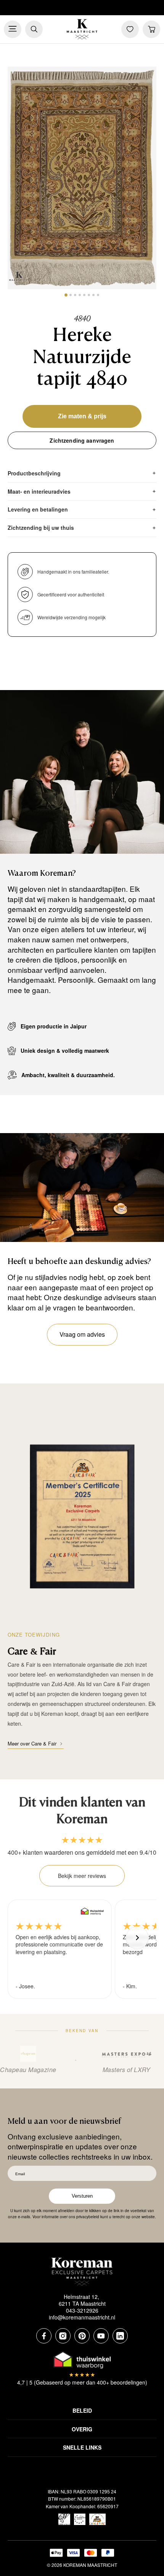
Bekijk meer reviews (82, 1876)
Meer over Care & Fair (32, 1743)
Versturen (82, 2196)
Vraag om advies (82, 1334)
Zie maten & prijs (82, 416)
